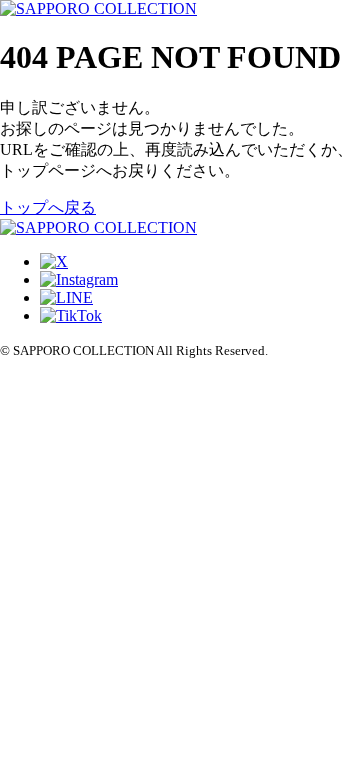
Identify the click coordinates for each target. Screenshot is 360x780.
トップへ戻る (48, 207)
